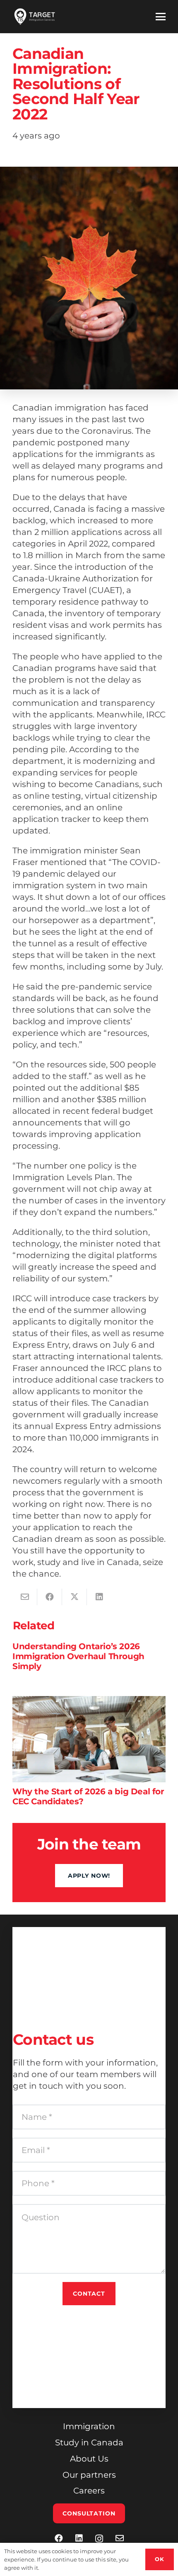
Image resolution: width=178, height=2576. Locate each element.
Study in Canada (89, 2442)
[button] (161, 17)
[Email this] (25, 1597)
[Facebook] (59, 2538)
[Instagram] (99, 2539)
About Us (89, 2459)
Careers (89, 2491)
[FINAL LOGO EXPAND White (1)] (35, 17)
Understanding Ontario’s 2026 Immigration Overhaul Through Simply (78, 1656)
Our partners (89, 2475)
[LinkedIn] (79, 2538)
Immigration (89, 2426)
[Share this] (50, 1597)
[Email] (120, 2538)
